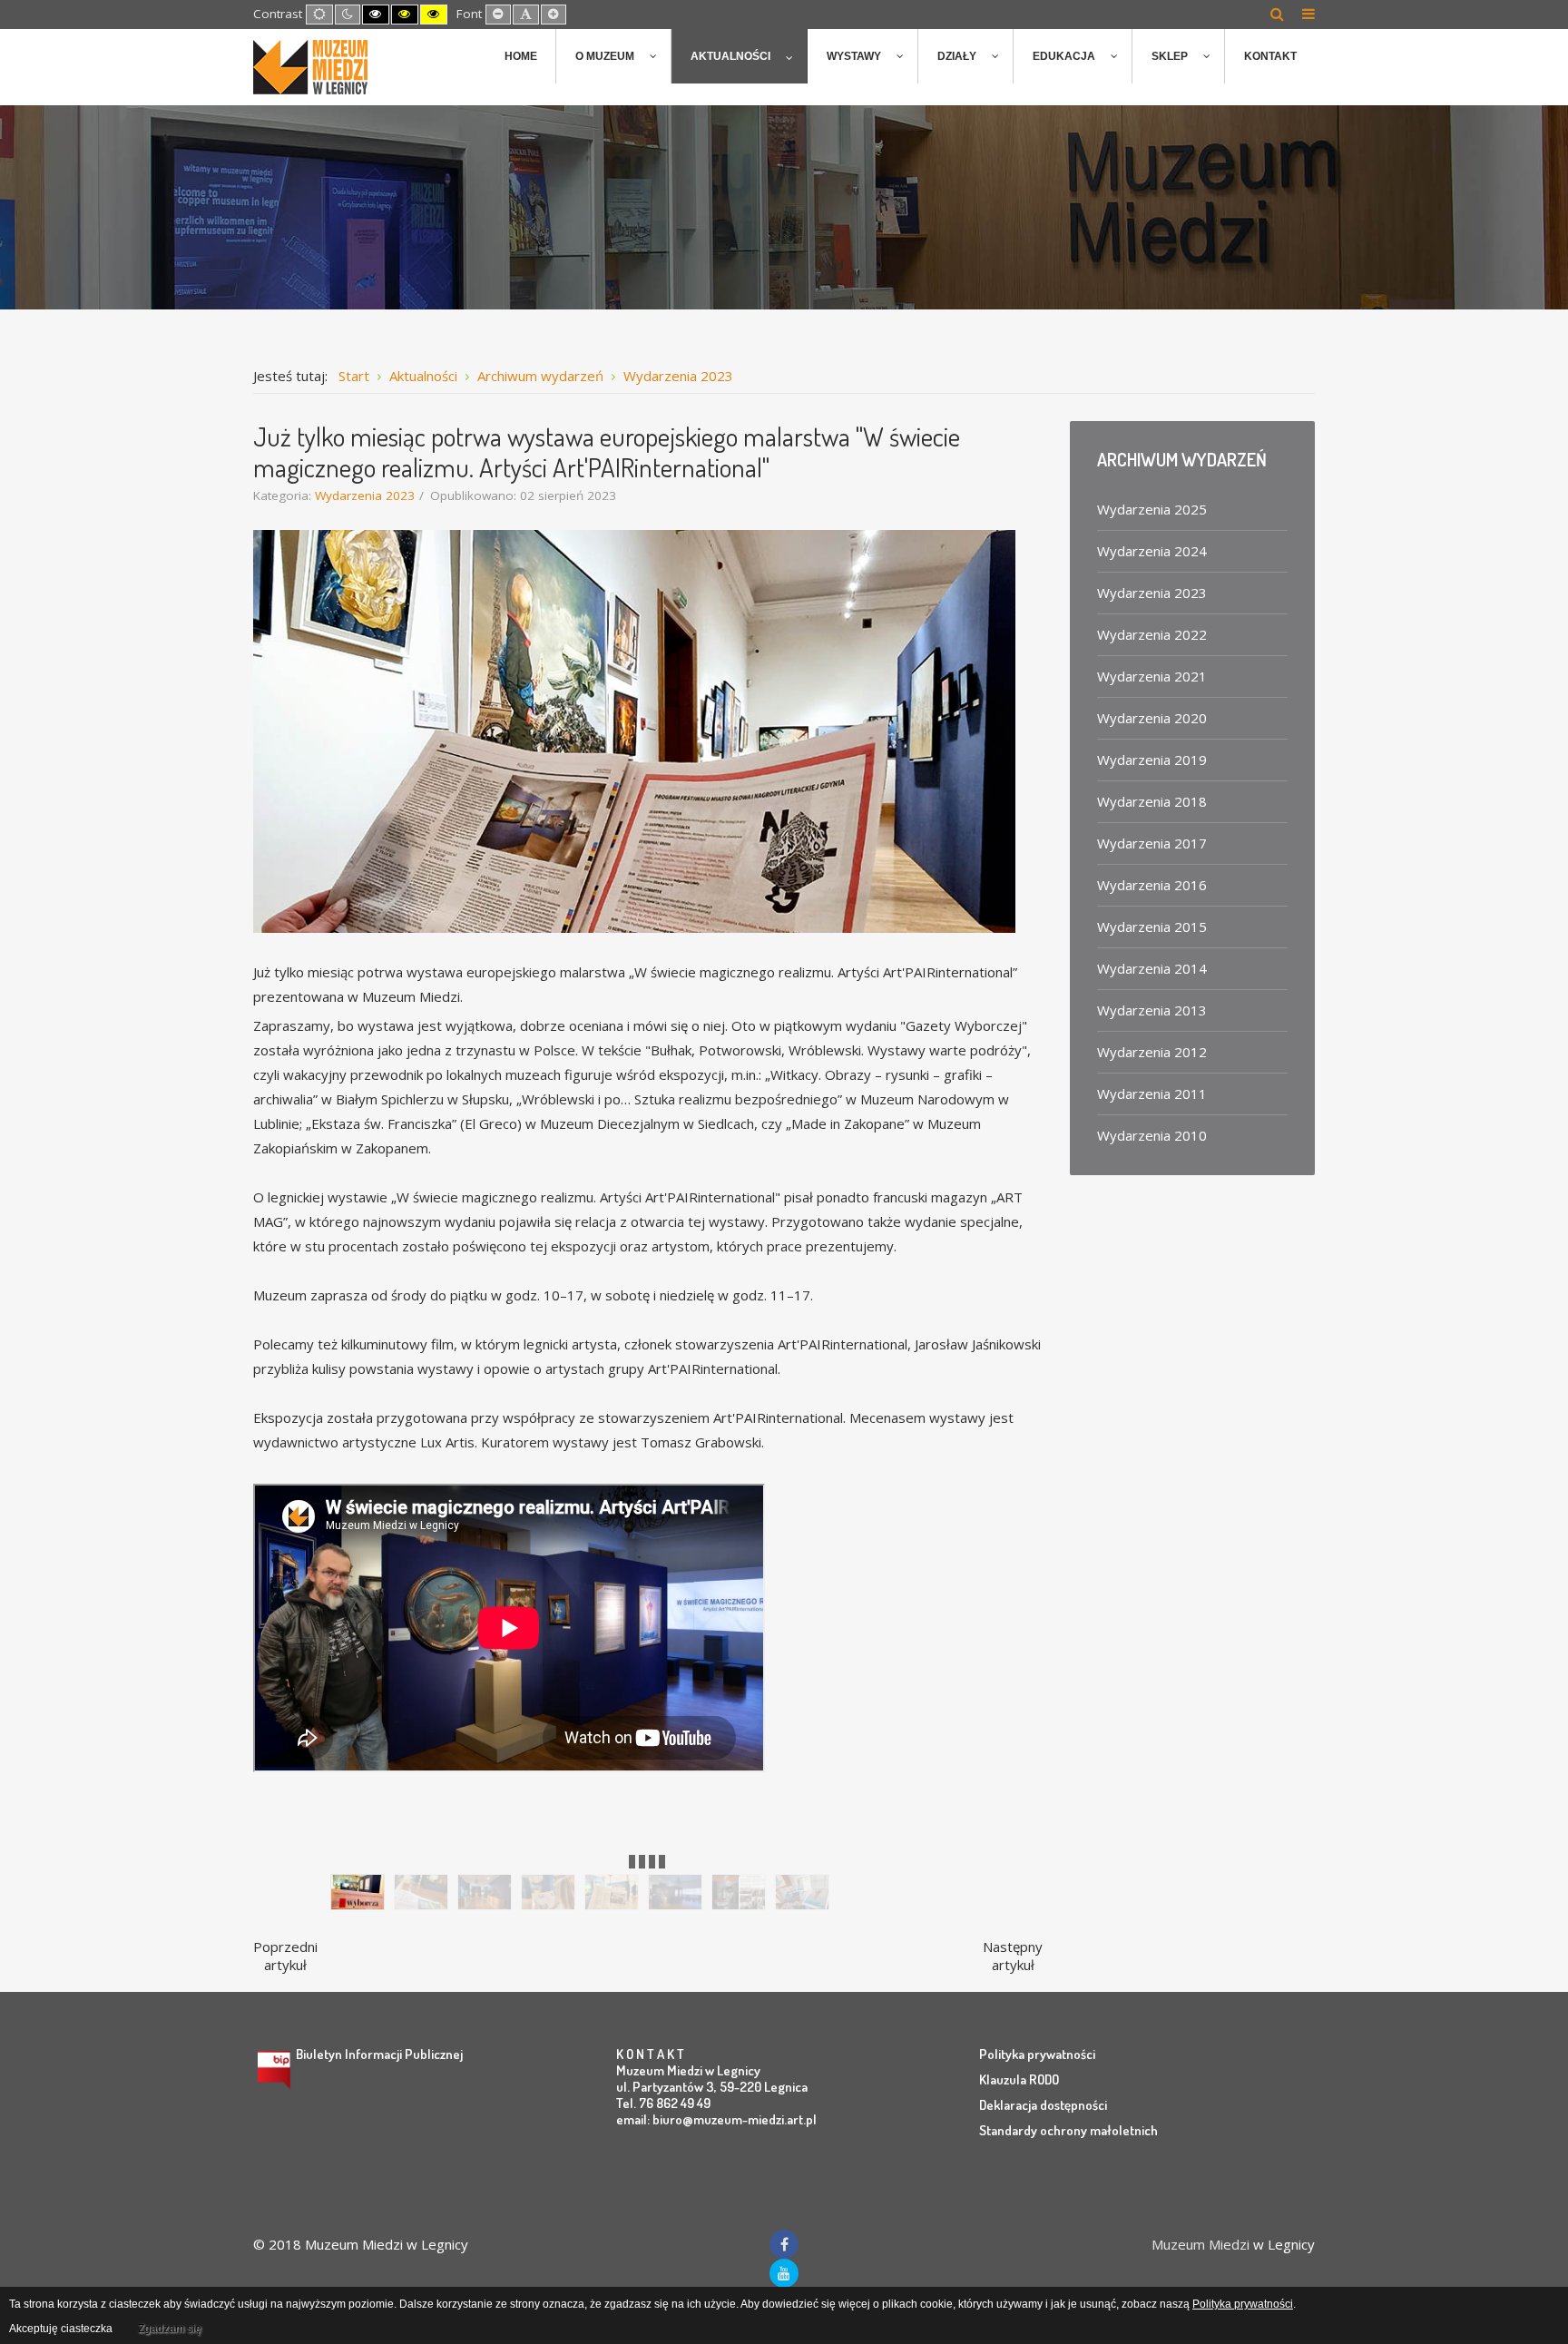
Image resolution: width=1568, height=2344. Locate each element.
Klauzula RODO (1019, 2079)
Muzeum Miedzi (1200, 2244)
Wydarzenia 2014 (1152, 968)
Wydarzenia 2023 (365, 495)
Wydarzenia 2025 (1152, 509)
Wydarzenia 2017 (1152, 843)
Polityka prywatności (1037, 2054)
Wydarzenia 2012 (1152, 1052)
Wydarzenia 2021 (1152, 676)
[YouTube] (784, 2273)
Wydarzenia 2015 (1152, 927)
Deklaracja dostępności (1043, 2105)
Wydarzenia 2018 (1152, 801)
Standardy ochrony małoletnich (1068, 2130)
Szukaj (1277, 14)
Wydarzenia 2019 (1152, 760)
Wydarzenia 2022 (1152, 634)
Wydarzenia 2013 (1152, 1010)
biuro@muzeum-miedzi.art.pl (735, 2119)
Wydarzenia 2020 (1152, 718)
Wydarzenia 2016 (1152, 885)
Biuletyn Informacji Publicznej (379, 2054)
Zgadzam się (170, 2329)
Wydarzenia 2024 (1152, 551)
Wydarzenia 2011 (1152, 1094)
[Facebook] (784, 2244)
